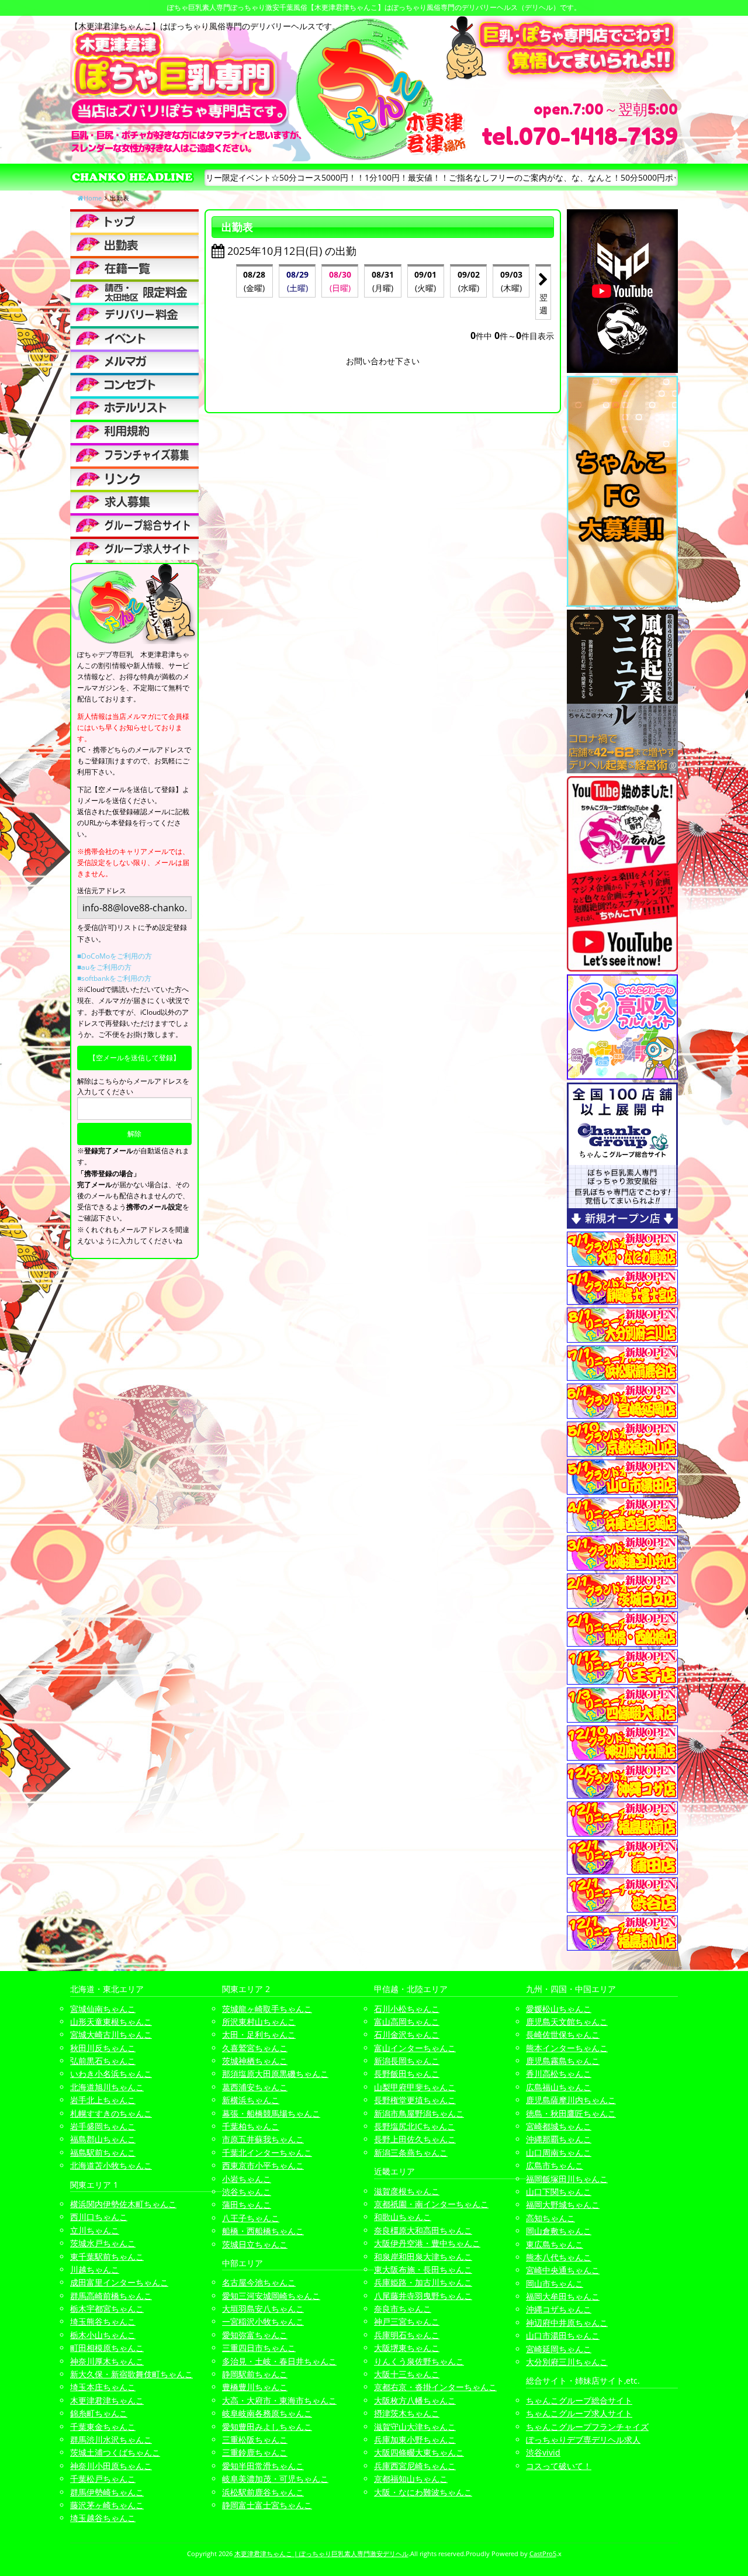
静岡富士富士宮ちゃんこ (267, 2505)
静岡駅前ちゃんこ (255, 2374)
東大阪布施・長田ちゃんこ (423, 2269)
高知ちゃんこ (550, 2218)
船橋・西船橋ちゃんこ (263, 2231)
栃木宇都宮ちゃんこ (107, 2309)
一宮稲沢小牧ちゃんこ (263, 2321)
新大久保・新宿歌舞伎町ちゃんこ (131, 2374)
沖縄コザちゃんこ (559, 2309)
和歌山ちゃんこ (403, 2217)
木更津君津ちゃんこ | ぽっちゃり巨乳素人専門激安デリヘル (321, 2553)
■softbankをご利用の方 (114, 978)
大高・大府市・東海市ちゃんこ (279, 2400)
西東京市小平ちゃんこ (263, 2165)
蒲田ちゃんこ (247, 2205)
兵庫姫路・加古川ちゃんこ (423, 2282)
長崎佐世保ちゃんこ (563, 2034)
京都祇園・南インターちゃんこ (431, 2204)
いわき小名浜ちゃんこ (111, 2074)
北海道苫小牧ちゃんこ (111, 2165)
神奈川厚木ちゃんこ (107, 2361)
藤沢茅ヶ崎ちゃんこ (107, 2505)
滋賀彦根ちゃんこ (407, 2191)
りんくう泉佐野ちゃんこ (419, 2361)
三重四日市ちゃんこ (259, 2348)
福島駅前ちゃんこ (103, 2153)
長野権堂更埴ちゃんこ (415, 2100)
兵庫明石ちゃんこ (407, 2335)
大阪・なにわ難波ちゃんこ (423, 2492)
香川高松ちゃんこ (559, 2074)
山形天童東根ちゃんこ (111, 2022)
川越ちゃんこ (95, 2269)
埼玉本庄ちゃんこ (103, 2387)
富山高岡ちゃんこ (407, 2022)
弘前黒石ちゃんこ (103, 2061)
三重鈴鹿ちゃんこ (255, 2452)
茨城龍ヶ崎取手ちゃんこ (267, 2009)
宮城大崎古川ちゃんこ (111, 2034)
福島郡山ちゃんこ (103, 2139)
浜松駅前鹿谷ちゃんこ (263, 2492)
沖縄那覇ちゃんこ (559, 2139)
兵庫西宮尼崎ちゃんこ (415, 2466)
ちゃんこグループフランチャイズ (587, 2427)
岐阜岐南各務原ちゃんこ (267, 2413)
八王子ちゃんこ (251, 2218)
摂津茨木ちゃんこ (407, 2413)
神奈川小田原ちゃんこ (111, 2466)
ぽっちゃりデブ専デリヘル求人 (583, 2440)
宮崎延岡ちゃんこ (559, 2349)
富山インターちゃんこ (415, 2048)
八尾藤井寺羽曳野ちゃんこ (423, 2296)
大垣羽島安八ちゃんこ (263, 2309)
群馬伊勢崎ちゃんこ (107, 2492)
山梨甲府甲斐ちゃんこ (415, 2087)
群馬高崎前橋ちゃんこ (111, 2296)
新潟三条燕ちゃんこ (411, 2153)
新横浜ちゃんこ (251, 2100)
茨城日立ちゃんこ (255, 2244)
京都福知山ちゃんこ (411, 2479)
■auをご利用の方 (104, 967)
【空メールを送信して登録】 (134, 1058)
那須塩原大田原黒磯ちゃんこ (275, 2074)
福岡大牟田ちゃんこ (563, 2296)
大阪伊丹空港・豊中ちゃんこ (427, 2243)
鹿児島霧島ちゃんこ (563, 2061)
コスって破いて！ (559, 2466)
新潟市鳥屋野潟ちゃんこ (419, 2113)
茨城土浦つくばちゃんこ (115, 2452)
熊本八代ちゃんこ (559, 2257)
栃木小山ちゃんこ (103, 2335)
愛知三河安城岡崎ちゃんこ (271, 2296)
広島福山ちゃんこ (559, 2087)
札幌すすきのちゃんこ (111, 2113)
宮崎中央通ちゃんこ (563, 2270)
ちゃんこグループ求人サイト (579, 2413)
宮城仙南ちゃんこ (103, 2009)
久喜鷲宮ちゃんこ (255, 2048)
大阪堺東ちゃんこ (407, 2348)
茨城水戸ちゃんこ (103, 2243)
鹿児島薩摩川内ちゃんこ (571, 2100)
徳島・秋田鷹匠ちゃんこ (571, 2113)
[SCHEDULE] (134, 244)
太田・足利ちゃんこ (259, 2034)
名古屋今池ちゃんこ (259, 2282)
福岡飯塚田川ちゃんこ (567, 2179)
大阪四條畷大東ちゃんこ (419, 2452)
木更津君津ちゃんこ (107, 2400)
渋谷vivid (543, 2452)
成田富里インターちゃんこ (119, 2282)
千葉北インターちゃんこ (267, 2153)
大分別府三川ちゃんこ (567, 2362)
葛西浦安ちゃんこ (255, 2087)
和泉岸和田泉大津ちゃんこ (423, 2257)
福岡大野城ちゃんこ (563, 2205)
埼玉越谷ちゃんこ (103, 2518)
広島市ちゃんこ (555, 2165)
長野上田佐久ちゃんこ (415, 2139)
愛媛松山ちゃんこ (559, 2009)
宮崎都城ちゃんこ (559, 2126)
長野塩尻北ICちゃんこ (415, 2126)
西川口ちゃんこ (99, 2217)
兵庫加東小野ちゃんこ (415, 2440)
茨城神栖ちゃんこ (255, 2061)
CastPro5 (543, 2553)
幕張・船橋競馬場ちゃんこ (271, 2113)
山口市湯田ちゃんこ (563, 2335)
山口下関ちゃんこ (559, 2192)
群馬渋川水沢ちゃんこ (111, 2440)
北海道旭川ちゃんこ (107, 2087)
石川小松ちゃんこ (407, 2009)
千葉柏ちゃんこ (251, 2126)
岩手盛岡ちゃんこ (103, 2126)
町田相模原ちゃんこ (107, 2348)
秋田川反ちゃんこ (103, 2048)
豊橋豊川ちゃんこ (255, 2387)
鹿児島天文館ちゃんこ (567, 2022)
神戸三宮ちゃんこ (407, 2321)
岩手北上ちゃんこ (103, 2100)
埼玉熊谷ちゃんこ (103, 2321)
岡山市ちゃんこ (555, 2283)
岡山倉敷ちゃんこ (559, 2231)
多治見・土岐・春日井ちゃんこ (279, 2361)
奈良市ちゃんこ (403, 2309)
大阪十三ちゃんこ (407, 2374)
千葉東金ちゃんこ (103, 2427)
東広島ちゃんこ (555, 2244)
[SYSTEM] (134, 291)
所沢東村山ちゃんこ (259, 2022)
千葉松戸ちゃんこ (103, 2479)
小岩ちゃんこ (247, 2179)
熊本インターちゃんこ (567, 2048)
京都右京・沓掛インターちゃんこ (435, 2387)
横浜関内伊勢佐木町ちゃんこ (123, 2204)
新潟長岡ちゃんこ (407, 2061)
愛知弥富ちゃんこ (255, 2335)
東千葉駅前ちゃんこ (107, 2257)
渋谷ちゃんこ (247, 2192)
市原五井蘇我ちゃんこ (263, 2139)
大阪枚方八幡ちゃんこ (415, 2400)
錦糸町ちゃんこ (99, 2413)
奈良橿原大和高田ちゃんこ (423, 2230)
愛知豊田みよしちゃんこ (267, 2427)
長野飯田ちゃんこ (407, 2074)
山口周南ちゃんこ (559, 2153)
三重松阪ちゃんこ (255, 2440)
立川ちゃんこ (95, 2230)
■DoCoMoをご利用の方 (115, 956)
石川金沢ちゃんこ (407, 2034)
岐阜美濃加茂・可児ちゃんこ (275, 2479)
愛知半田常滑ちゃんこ (263, 2466)
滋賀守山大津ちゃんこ (415, 2427)
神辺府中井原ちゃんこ (567, 2323)
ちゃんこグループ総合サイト (579, 2400)
